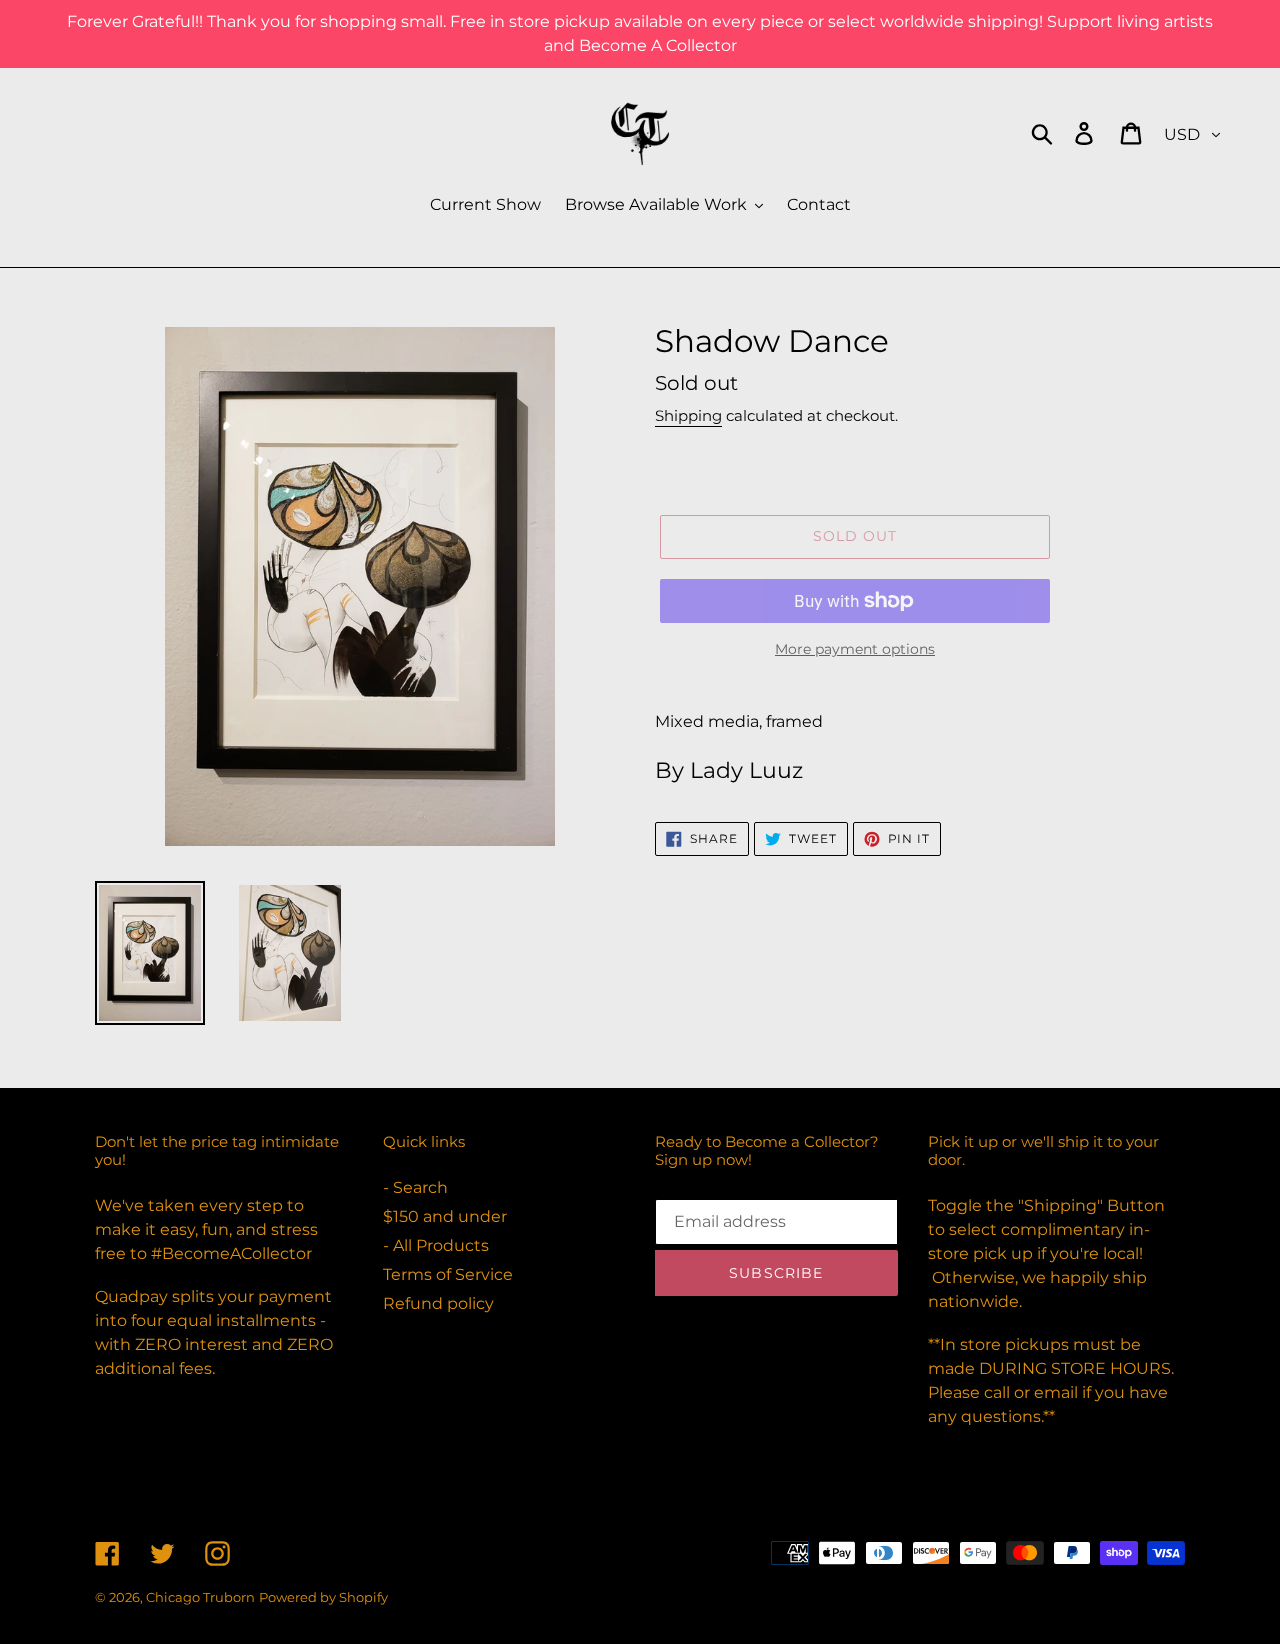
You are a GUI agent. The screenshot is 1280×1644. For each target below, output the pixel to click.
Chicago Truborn (200, 1597)
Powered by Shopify (323, 1597)
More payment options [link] (855, 649)
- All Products (436, 1245)
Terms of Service (448, 1274)
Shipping (688, 415)
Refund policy (438, 1303)
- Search (415, 1187)
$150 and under (445, 1216)
